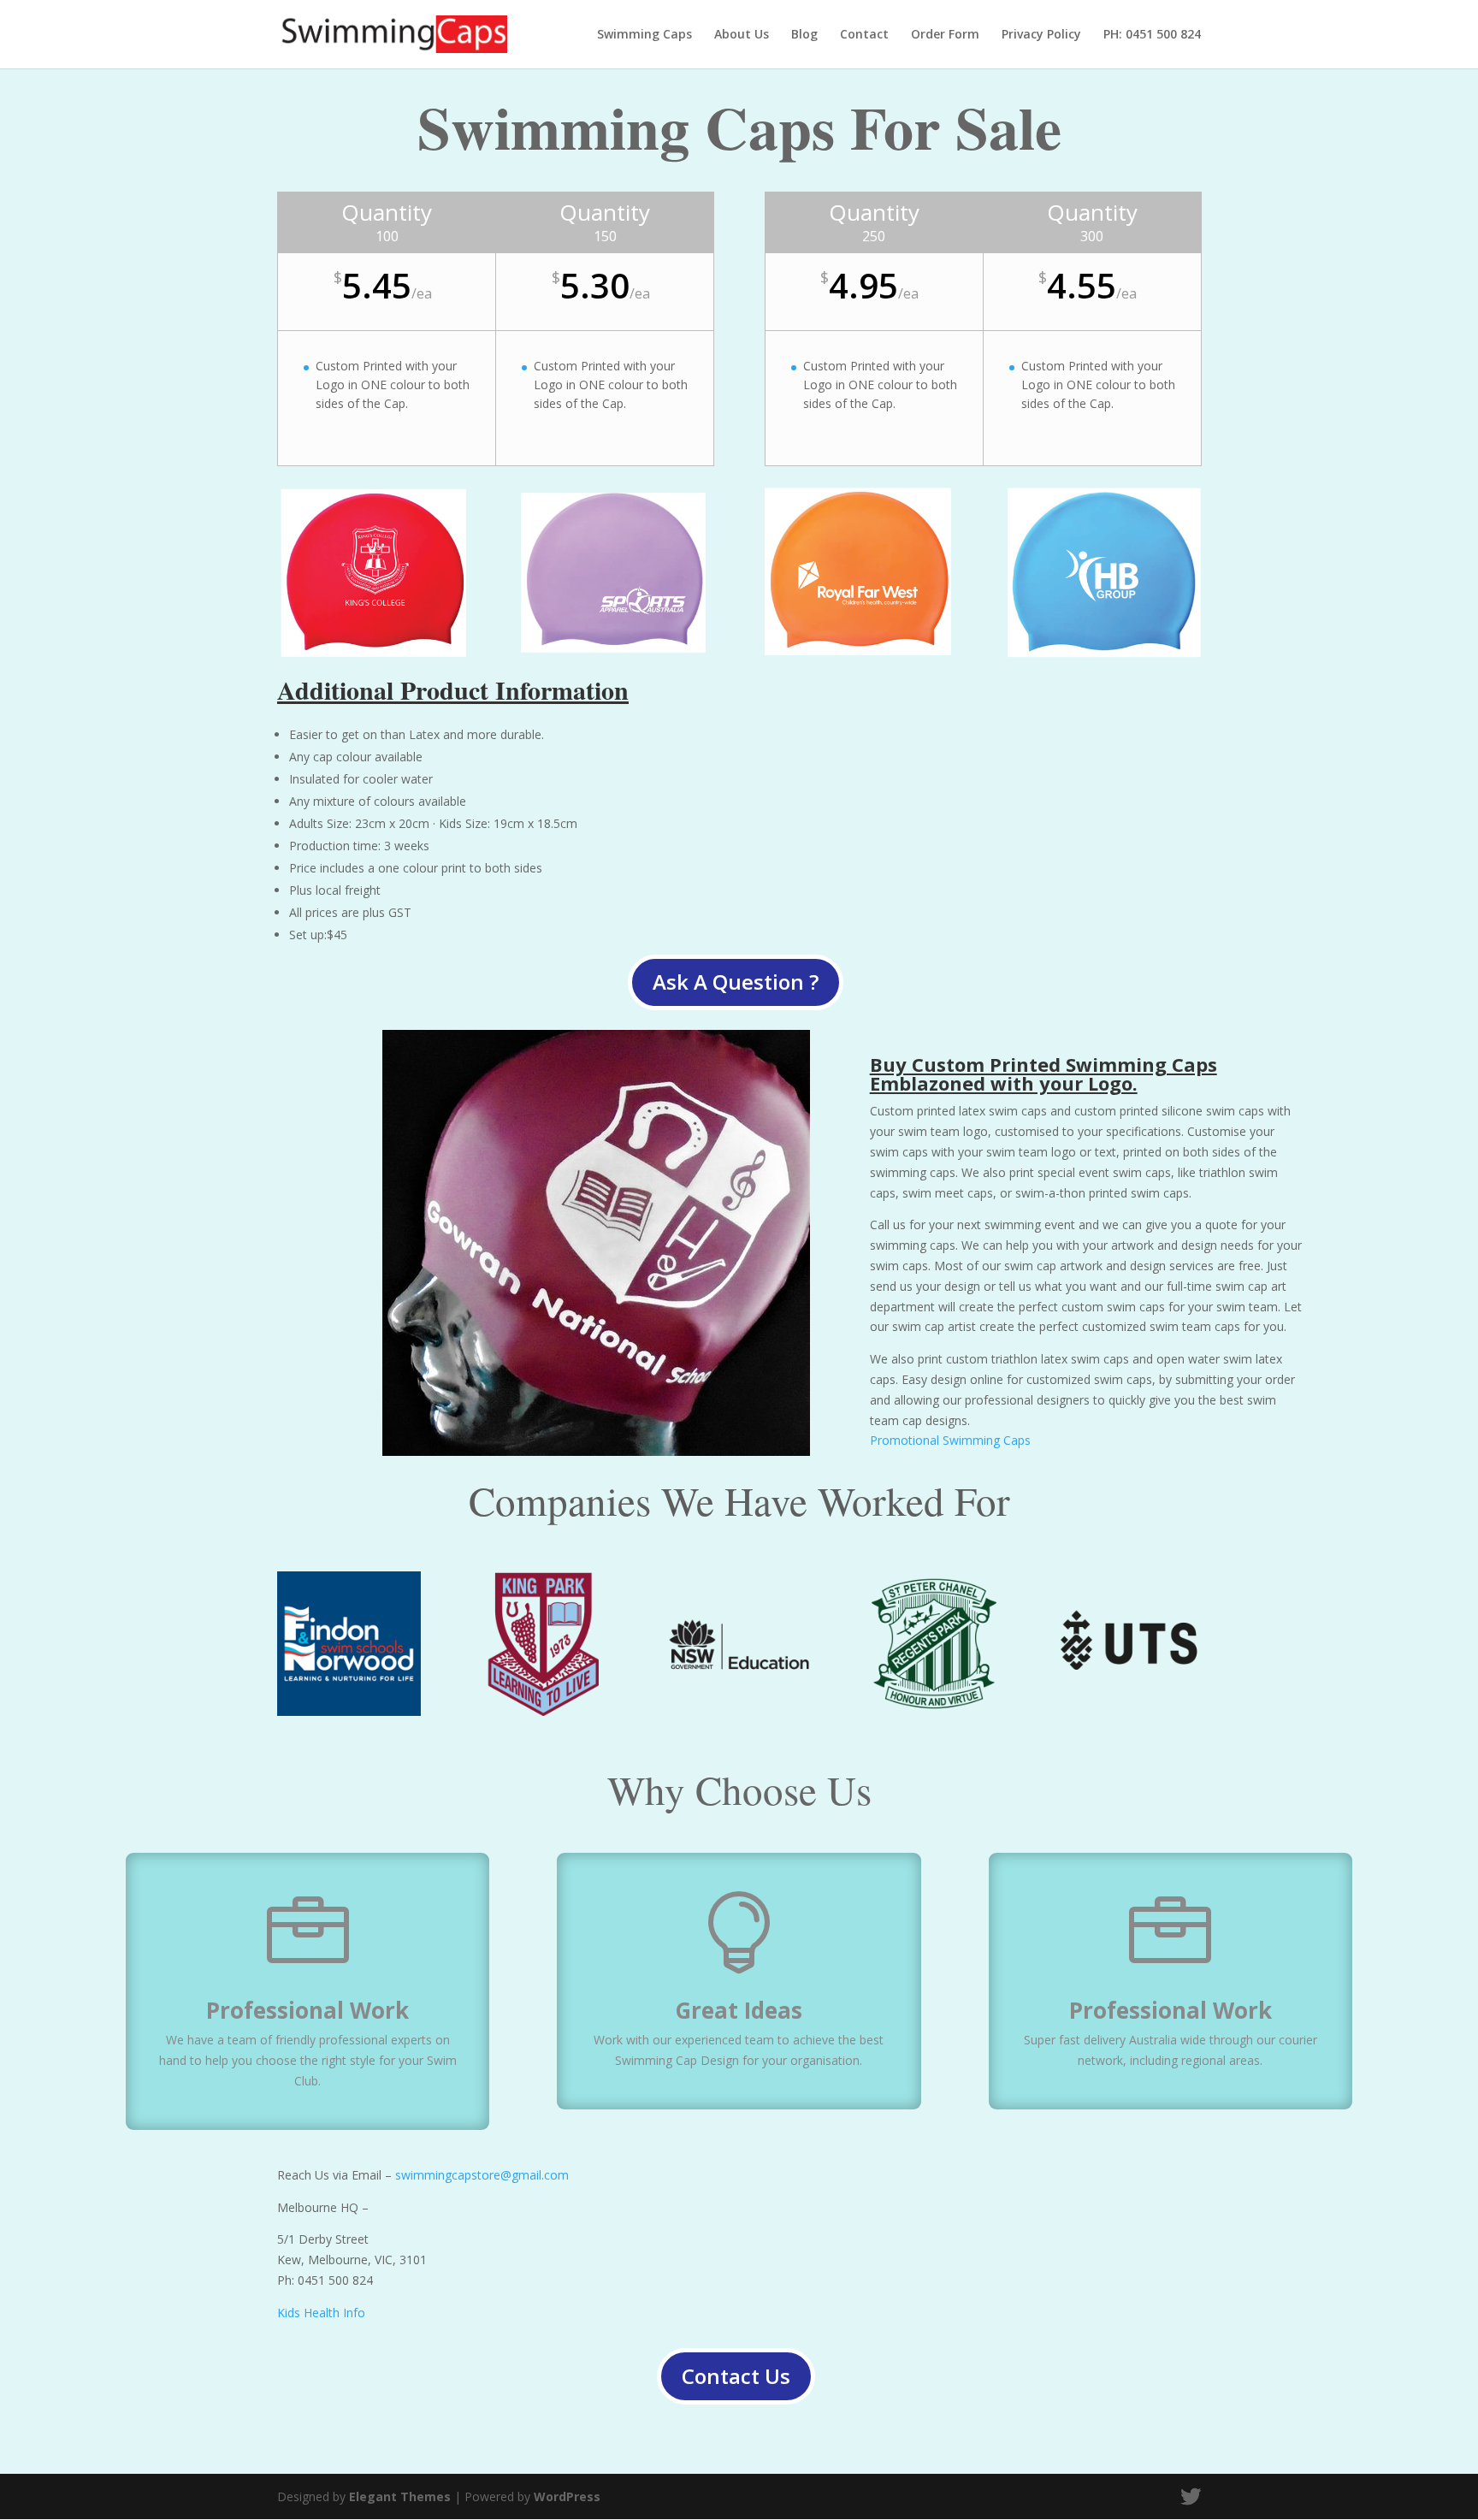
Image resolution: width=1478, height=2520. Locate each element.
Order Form (945, 35)
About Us (742, 35)
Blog (804, 35)
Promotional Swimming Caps (950, 1440)
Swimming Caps (644, 35)
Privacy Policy (1041, 35)
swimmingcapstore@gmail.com (482, 2175)
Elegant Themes (400, 2496)
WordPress (567, 2496)
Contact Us (736, 2376)
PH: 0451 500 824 (1152, 35)
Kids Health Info (321, 2313)
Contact (864, 35)
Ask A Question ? (736, 982)
